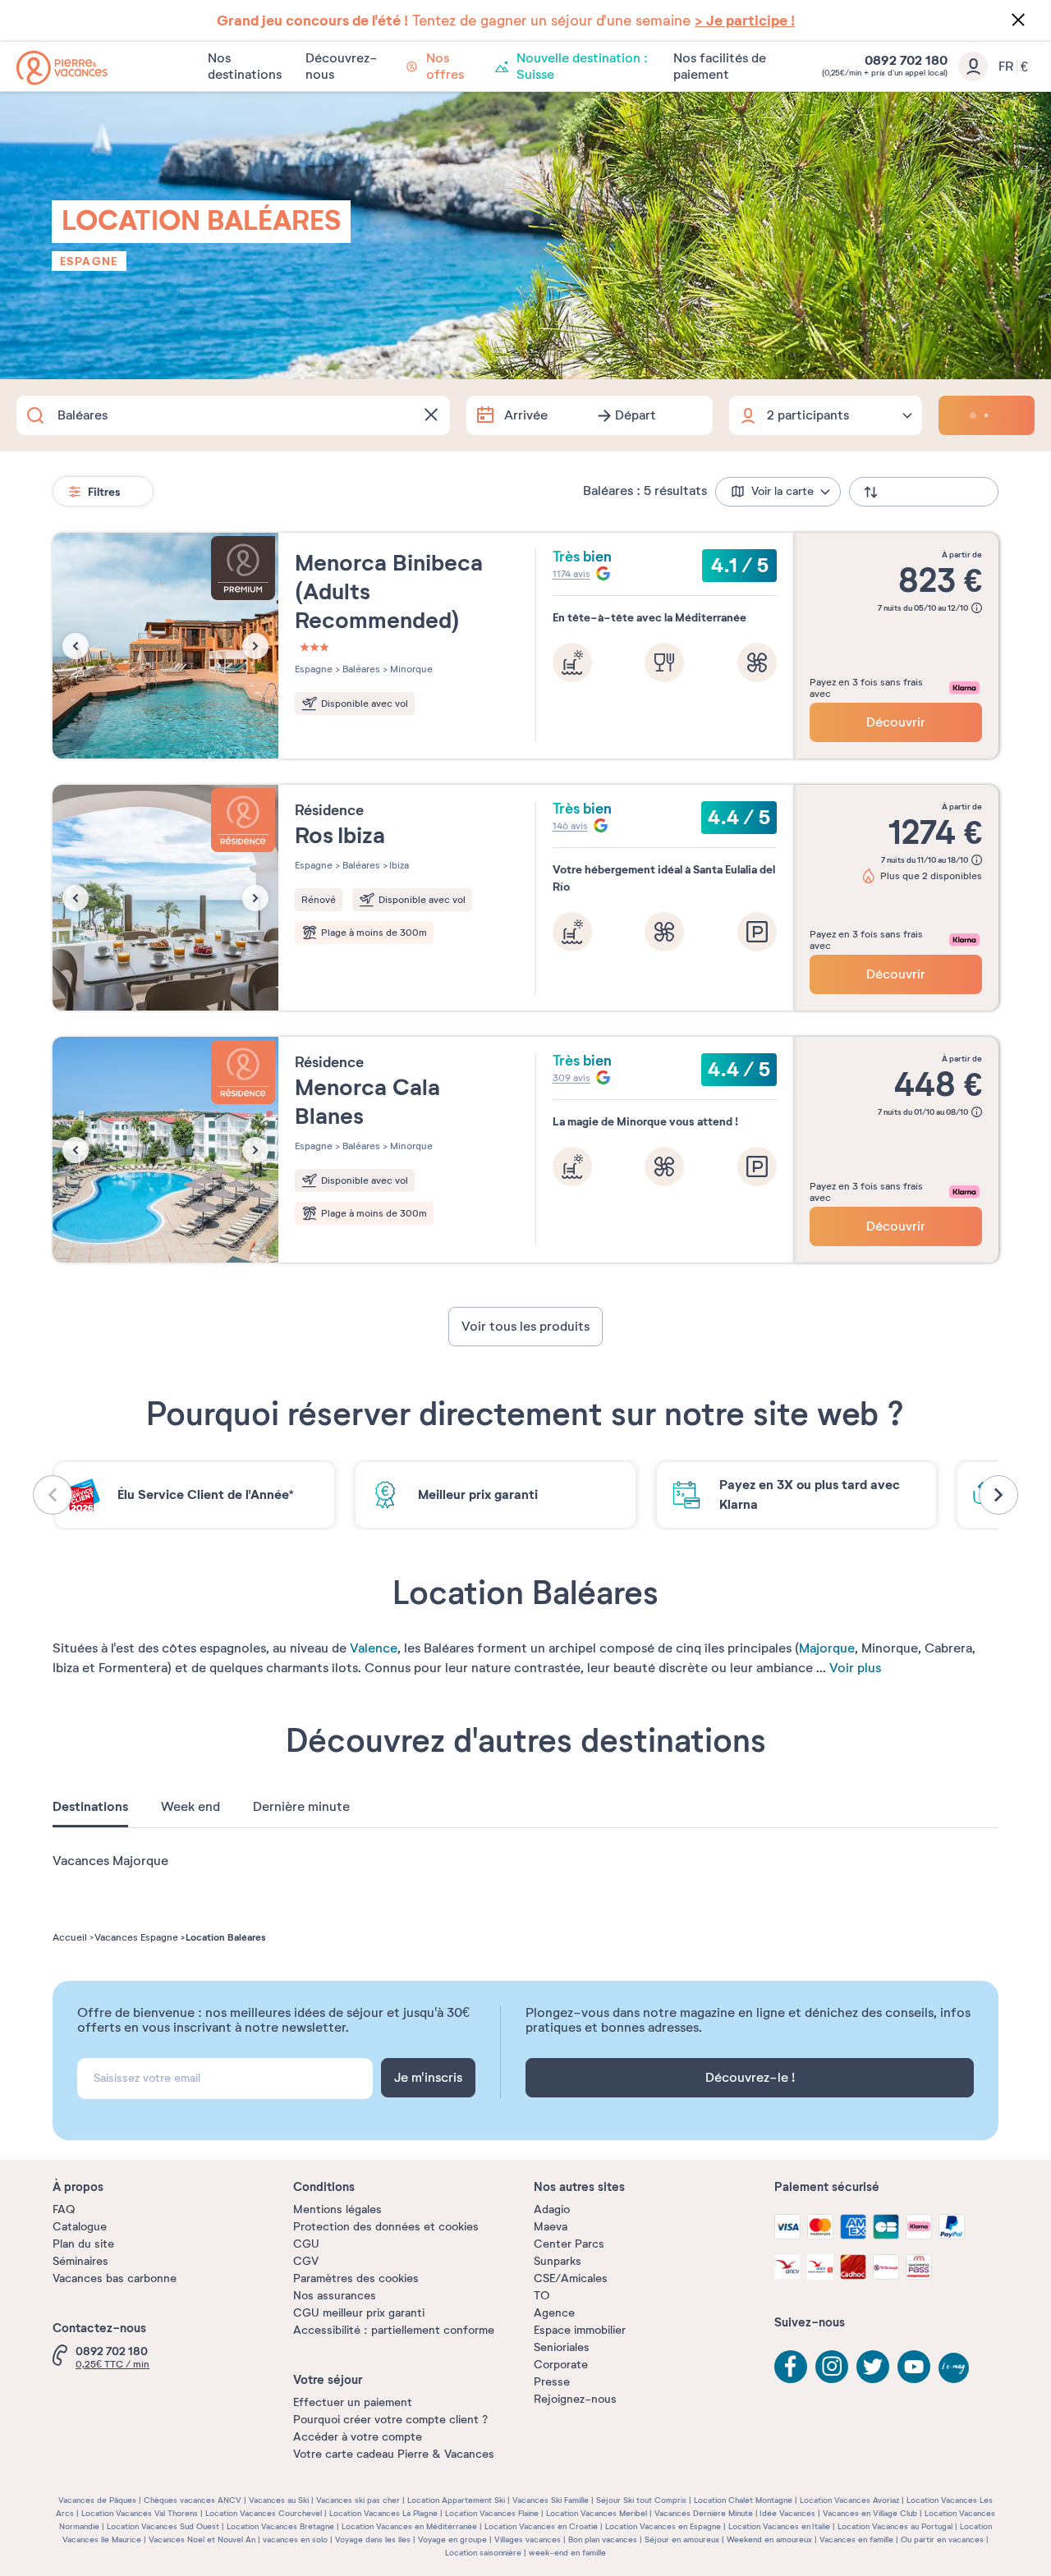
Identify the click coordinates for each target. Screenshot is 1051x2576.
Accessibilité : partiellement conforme (394, 2330)
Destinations (90, 1807)
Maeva (551, 2227)
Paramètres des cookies (356, 2278)
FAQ (64, 2209)
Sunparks (558, 2261)
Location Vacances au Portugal (895, 2526)
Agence (554, 2313)
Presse (552, 2382)
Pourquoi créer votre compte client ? (390, 2420)
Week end (190, 1807)
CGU (306, 2244)
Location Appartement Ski (456, 2500)
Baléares (360, 669)
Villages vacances (528, 2539)
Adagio (552, 2209)
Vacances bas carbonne (115, 2278)
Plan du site (83, 2244)
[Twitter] (873, 2367)
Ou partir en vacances (942, 2539)
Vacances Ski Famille (551, 2500)
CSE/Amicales (571, 2278)
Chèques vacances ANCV (193, 2500)
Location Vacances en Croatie (541, 2526)
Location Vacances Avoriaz (849, 2500)
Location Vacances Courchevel (264, 2513)
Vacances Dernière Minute (704, 2513)
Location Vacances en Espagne (663, 2526)
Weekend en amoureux (769, 2539)
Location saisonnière (483, 2553)
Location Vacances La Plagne (383, 2513)
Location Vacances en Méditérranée (409, 2526)
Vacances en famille (856, 2539)
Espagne (89, 261)
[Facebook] (791, 2367)
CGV (306, 2261)
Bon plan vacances (603, 2539)
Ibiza (398, 865)
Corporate (561, 2365)
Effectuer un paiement (353, 2402)
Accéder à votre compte (358, 2437)
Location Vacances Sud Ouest (163, 2526)
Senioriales (562, 2347)
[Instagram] (832, 2367)
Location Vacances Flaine (492, 2513)
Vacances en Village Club (870, 2513)
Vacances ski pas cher (358, 2500)
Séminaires (80, 2261)
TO (542, 2296)
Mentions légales (337, 2209)
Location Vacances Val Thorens (140, 2513)
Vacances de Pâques (97, 2500)
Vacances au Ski (279, 2500)
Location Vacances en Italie (779, 2526)
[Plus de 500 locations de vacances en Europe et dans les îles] (62, 68)
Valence (374, 1648)
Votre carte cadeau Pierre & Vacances (394, 2454)
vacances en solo (295, 2539)
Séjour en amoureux (682, 2539)
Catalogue (80, 2227)
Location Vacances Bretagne (280, 2526)
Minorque (410, 669)
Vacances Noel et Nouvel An (202, 2539)
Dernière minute (301, 1807)
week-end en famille (567, 2553)
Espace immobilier (580, 2330)
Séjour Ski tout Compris (641, 2500)
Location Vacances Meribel (597, 2513)
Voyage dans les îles (373, 2539)
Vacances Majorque (110, 1861)
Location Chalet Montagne (743, 2500)
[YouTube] (914, 2367)
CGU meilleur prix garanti (359, 2313)
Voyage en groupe (452, 2539)
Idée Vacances (787, 2513)
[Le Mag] (955, 2369)
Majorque (827, 1648)
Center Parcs (569, 2244)
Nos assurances (335, 2296)
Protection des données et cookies (386, 2227)
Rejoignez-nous (575, 2399)
